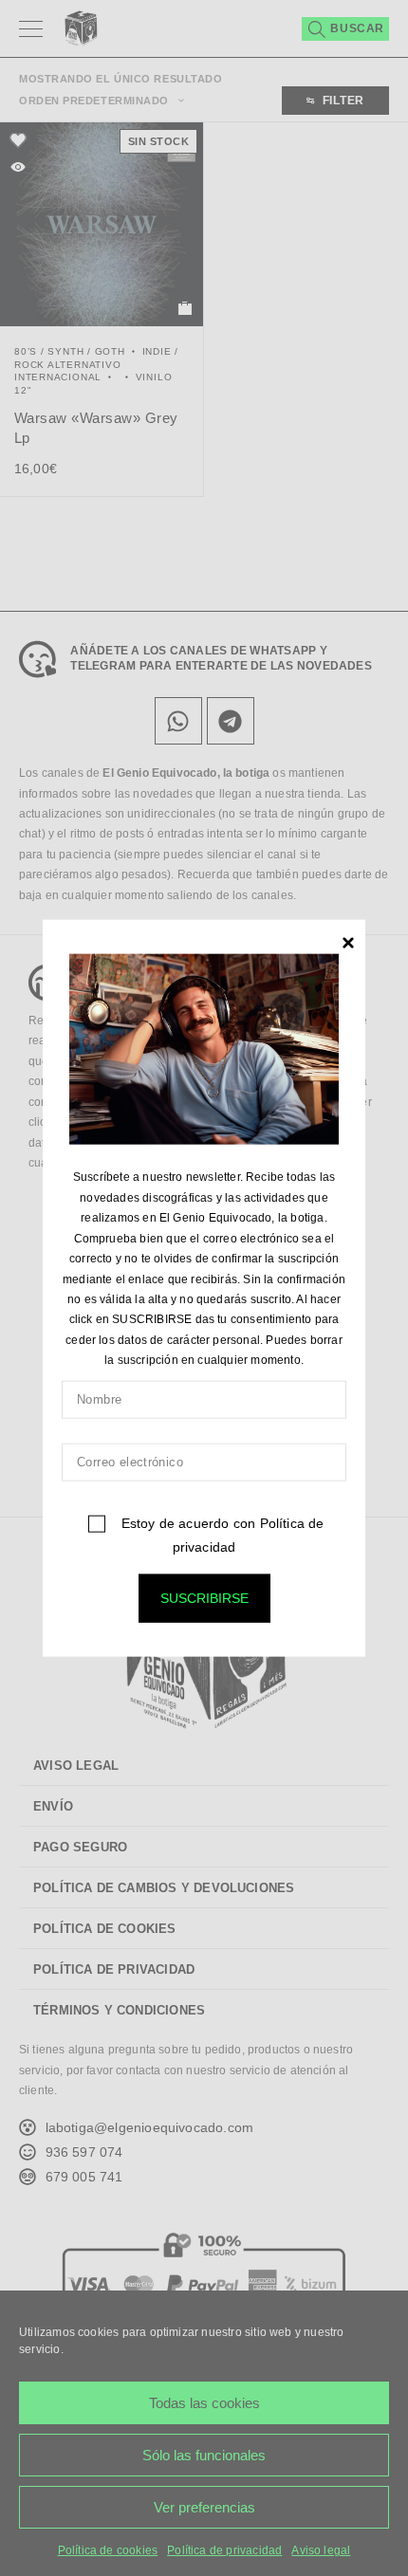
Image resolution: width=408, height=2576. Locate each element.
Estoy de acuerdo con (220, 1534)
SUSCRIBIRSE (204, 1597)
